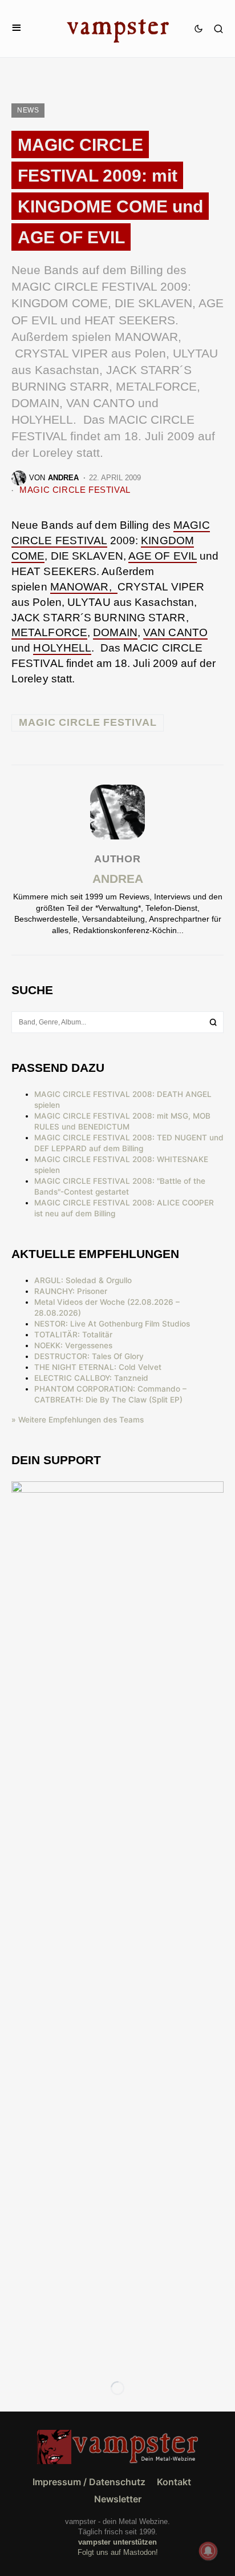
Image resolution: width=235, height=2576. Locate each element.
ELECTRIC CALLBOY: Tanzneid (91, 1378)
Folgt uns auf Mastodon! (118, 2552)
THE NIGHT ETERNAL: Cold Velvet (98, 1367)
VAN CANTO (175, 632)
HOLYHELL (62, 648)
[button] (17, 28)
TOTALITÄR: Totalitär (73, 1335)
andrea (118, 879)
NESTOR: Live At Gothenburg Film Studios (112, 1324)
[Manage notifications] (208, 2551)
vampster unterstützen (117, 2542)
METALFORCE (49, 632)
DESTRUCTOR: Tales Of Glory (89, 1356)
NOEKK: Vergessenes (73, 1345)
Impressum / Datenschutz (89, 2482)
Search (213, 1022)
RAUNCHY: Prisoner (71, 1291)
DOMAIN (115, 632)
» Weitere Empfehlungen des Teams (78, 1420)
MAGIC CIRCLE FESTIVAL (75, 490)
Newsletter (118, 2499)
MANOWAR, (84, 587)
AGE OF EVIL (163, 556)
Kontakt (174, 2482)
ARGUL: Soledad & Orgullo (83, 1280)
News (28, 110)
